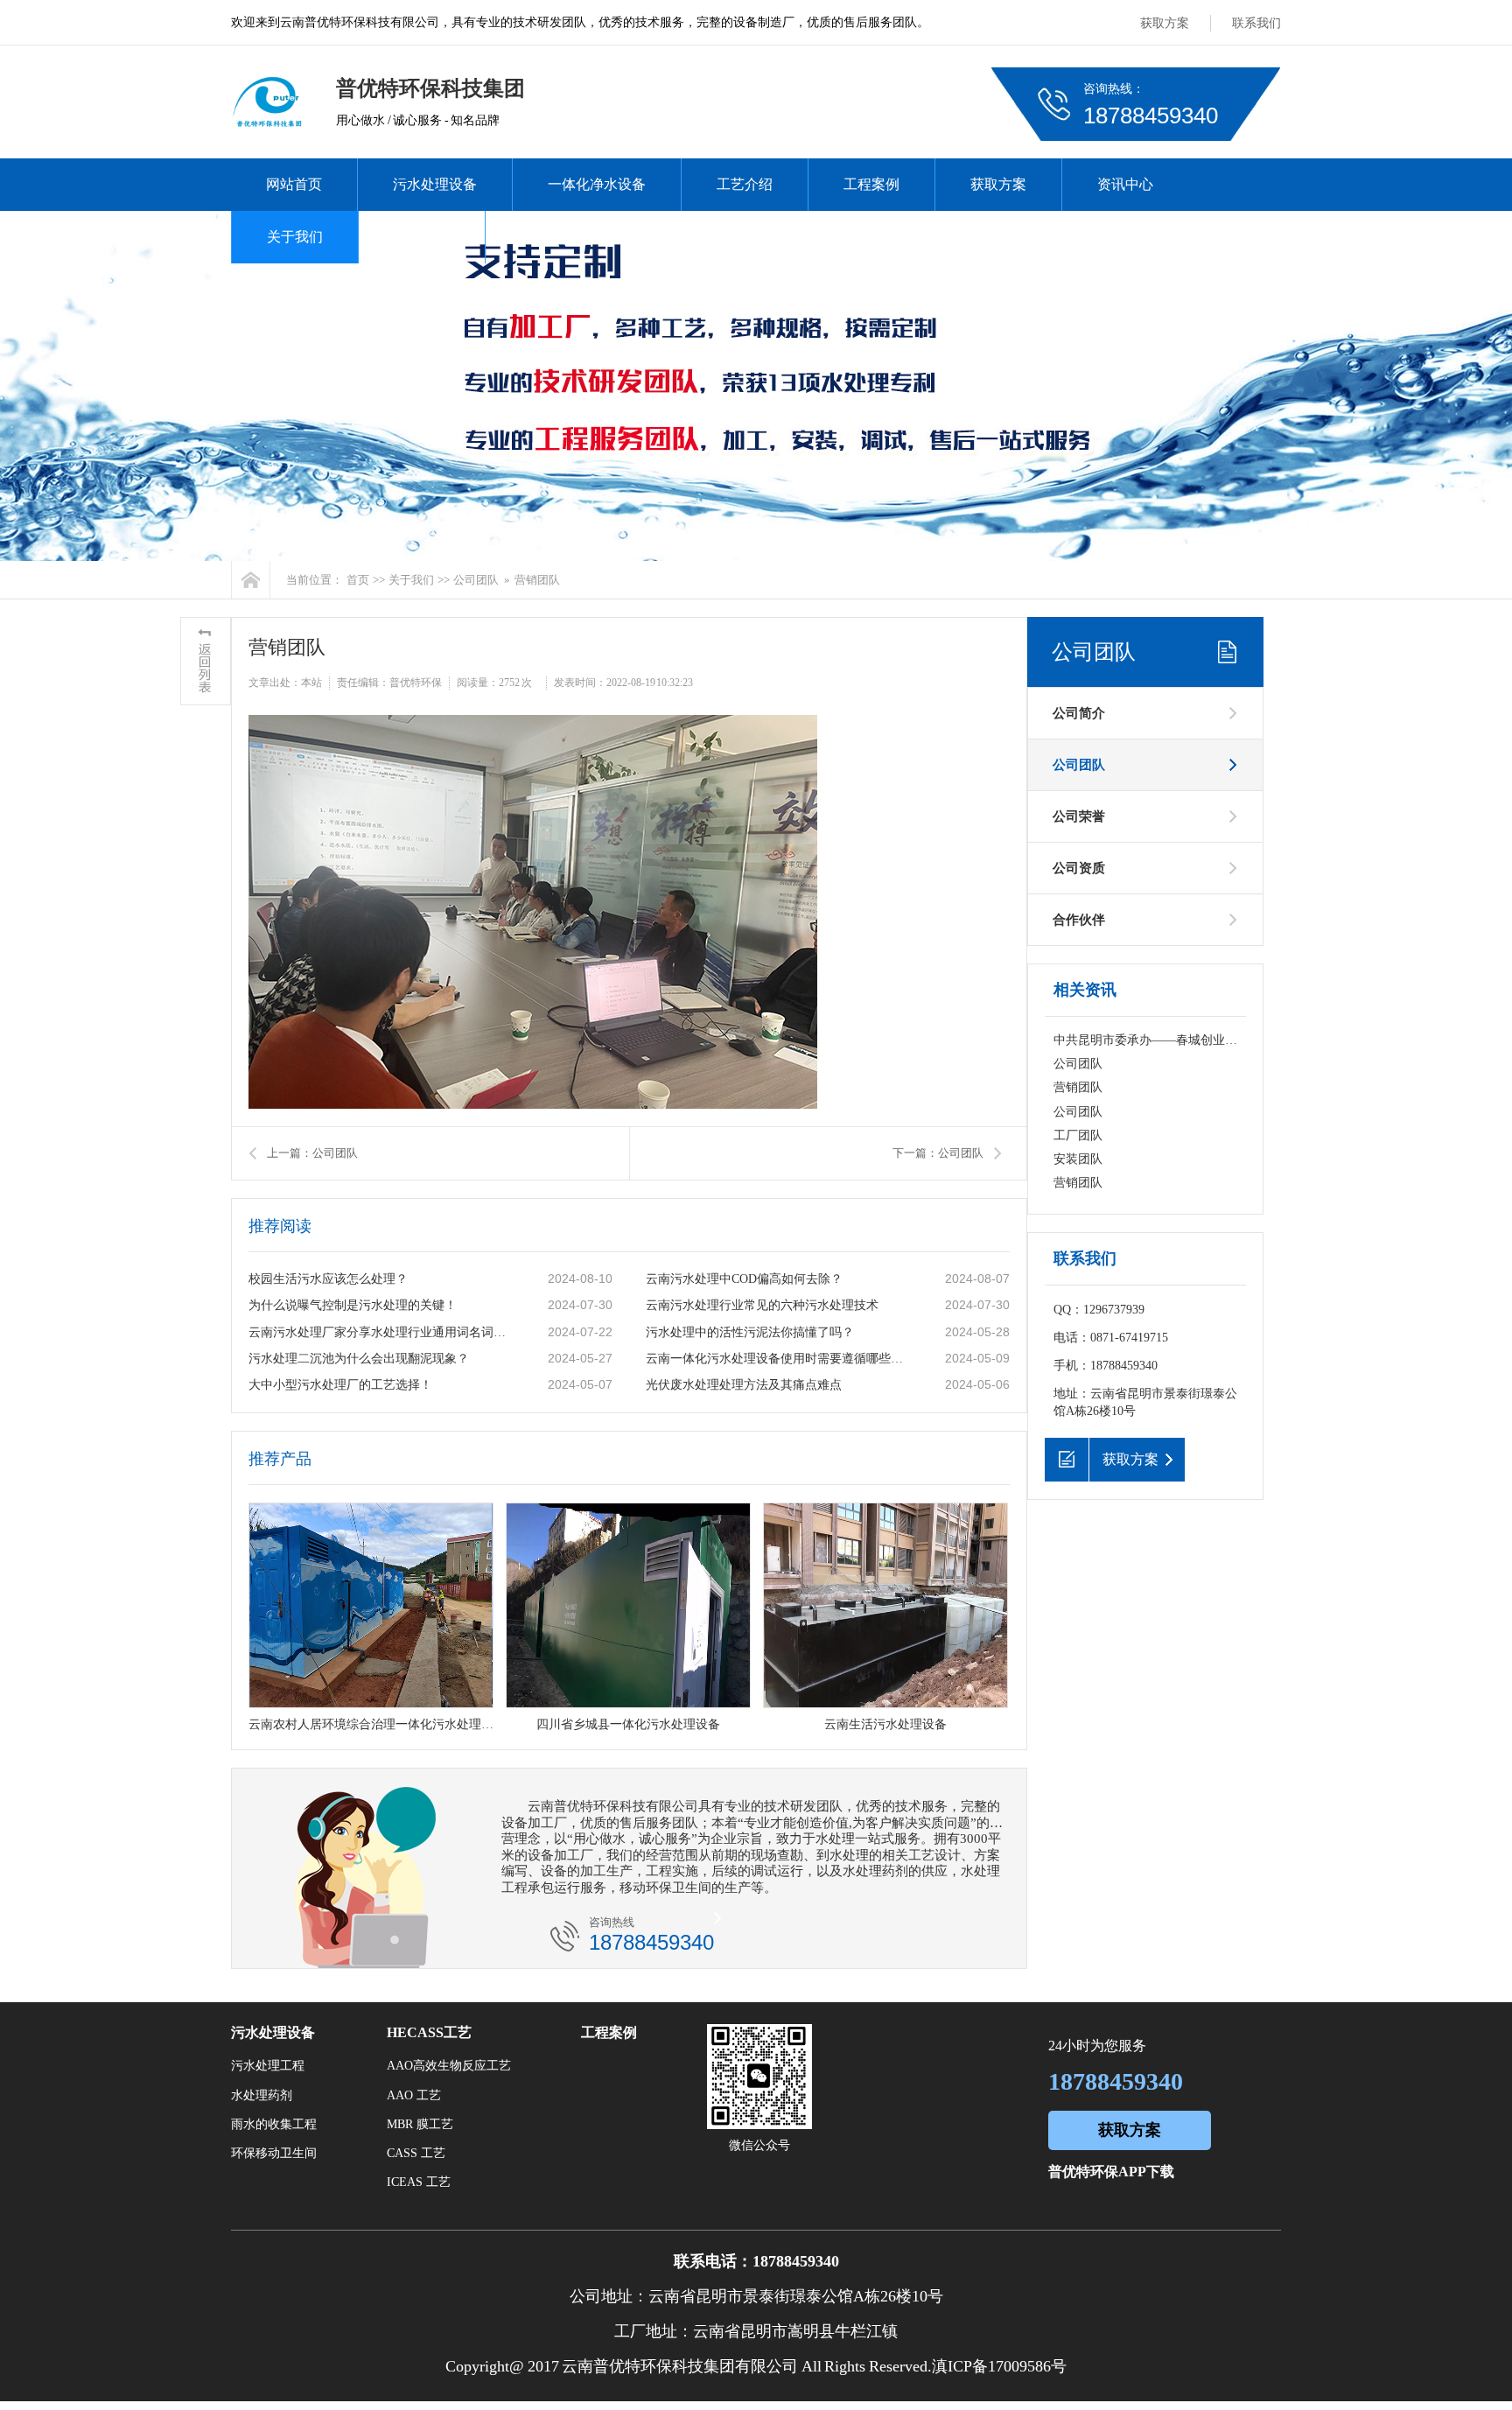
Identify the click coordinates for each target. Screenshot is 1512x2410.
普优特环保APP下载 (1111, 2172)
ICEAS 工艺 (419, 2182)
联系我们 (1256, 23)
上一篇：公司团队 (312, 1153)
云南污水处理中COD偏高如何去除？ (744, 1279)
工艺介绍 (745, 184)
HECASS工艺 (429, 2032)
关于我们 (295, 237)
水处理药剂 (262, 2095)
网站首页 (294, 184)
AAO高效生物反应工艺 (449, 2066)
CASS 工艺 (416, 2153)
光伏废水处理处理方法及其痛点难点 (744, 1385)
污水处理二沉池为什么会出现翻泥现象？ (359, 1359)
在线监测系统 (563, 237)
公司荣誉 (1079, 816)
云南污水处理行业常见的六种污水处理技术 (762, 1305)
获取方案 (1165, 23)
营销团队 (1078, 1087)
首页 (358, 580)
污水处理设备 (435, 184)
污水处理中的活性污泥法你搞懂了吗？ (750, 1332)
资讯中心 (1125, 184)
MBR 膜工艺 (420, 2124)
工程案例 (871, 184)
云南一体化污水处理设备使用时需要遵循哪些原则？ (778, 1359)
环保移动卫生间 (274, 2153)
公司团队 (476, 580)
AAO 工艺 (414, 2095)
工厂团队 (1078, 1135)
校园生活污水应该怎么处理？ (328, 1279)
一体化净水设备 (597, 184)
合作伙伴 (1079, 920)
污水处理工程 (268, 2066)
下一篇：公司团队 (938, 1153)
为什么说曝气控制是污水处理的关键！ (353, 1305)
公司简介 (1079, 713)
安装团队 (1078, 1159)
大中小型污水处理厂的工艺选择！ (340, 1385)
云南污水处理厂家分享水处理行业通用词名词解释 (381, 1332)
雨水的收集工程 (274, 2124)
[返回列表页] (206, 661)
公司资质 (1079, 868)
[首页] (251, 580)
